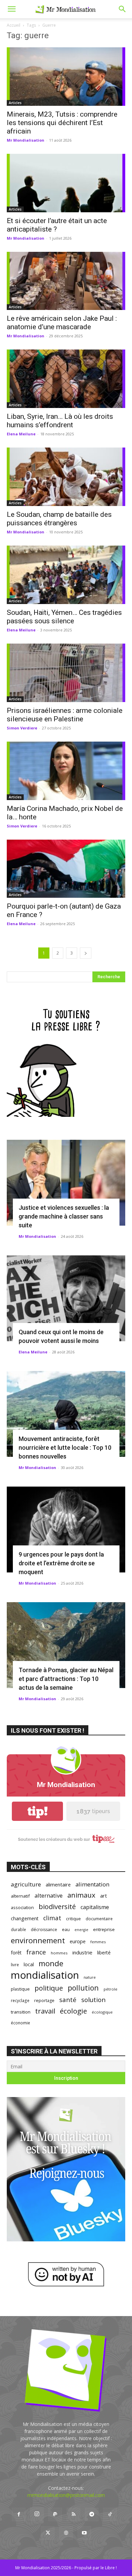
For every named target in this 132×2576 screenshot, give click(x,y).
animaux (81, 1895)
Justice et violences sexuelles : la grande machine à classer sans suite (64, 1216)
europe (78, 1941)
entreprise (104, 1929)
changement (25, 1918)
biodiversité (57, 1907)
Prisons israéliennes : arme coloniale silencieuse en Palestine (65, 715)
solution (93, 2000)
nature (90, 1977)
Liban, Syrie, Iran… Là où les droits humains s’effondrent (60, 421)
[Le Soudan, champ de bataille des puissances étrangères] (66, 477)
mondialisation (45, 1975)
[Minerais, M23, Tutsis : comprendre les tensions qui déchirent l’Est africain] (66, 77)
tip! (38, 1811)
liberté (104, 1953)
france (36, 1952)
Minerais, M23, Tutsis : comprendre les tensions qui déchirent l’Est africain (62, 123)
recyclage (20, 2000)
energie (81, 1930)
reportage (44, 2001)
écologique (102, 2012)
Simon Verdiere (22, 728)
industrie (82, 1952)
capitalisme (95, 1907)
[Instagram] (37, 2514)
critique (73, 1919)
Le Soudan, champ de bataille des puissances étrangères (59, 519)
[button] (12, 9)
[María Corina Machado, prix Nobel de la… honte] (66, 771)
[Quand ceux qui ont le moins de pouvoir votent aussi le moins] (66, 1298)
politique (49, 1988)
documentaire (99, 1919)
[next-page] (86, 953)
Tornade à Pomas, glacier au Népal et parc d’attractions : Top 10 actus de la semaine (66, 1679)
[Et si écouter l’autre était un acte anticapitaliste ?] (66, 183)
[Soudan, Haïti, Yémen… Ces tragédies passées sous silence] (66, 575)
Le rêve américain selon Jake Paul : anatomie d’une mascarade (62, 323)
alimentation (92, 1884)
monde (51, 1963)
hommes (59, 1953)
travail (45, 2011)
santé (68, 2000)
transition (21, 2012)
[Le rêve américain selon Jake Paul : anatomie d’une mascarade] (66, 281)
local (29, 1964)
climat (52, 1918)
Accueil (14, 25)
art (104, 1896)
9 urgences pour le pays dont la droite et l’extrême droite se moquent (61, 1563)
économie (20, 2023)
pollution (83, 1988)
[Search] (123, 9)
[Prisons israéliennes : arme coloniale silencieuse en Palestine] (66, 673)
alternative (49, 1895)
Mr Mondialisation (26, 140)
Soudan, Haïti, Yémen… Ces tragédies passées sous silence (64, 617)
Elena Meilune (21, 434)
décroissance (44, 1930)
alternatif (20, 1896)
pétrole (111, 1989)
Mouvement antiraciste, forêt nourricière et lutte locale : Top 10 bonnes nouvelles (65, 1448)
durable (18, 1929)
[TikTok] (110, 2514)
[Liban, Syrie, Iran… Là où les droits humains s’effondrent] (66, 379)
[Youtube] (84, 2533)
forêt (16, 1953)
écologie (73, 2011)
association (22, 1907)
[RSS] (73, 2514)
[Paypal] (55, 2514)
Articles (15, 103)
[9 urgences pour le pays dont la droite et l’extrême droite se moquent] (66, 1530)
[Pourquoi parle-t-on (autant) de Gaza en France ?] (66, 869)
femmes (98, 1942)
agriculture (26, 1884)
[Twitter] (48, 2533)
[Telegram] (92, 2514)
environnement (38, 1940)
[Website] (66, 2533)
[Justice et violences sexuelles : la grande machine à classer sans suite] (66, 1183)
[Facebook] (19, 2514)
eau (66, 1930)
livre (15, 1965)
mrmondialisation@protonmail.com (66, 2495)
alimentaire (58, 1884)
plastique (20, 1989)
